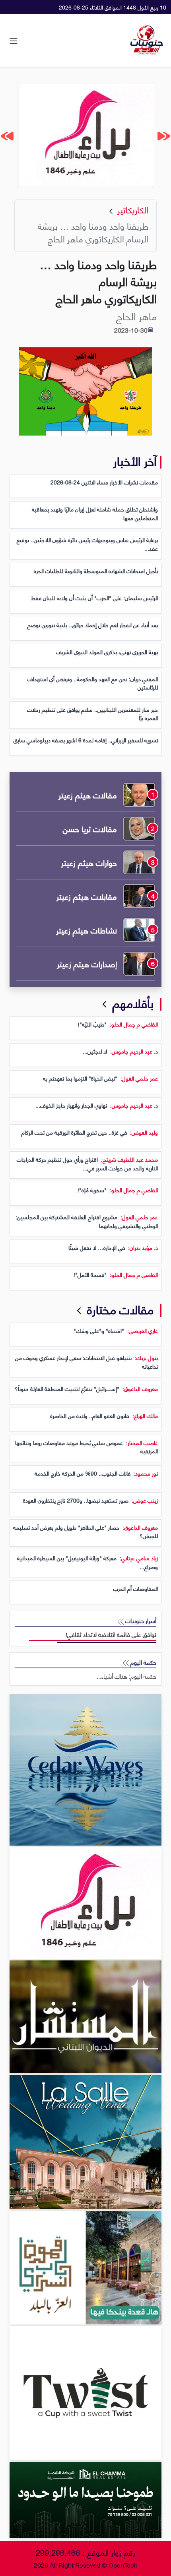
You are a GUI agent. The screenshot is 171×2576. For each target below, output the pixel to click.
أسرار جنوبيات (140, 1620)
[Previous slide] (164, 136)
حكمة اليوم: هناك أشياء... (126, 1676)
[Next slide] (7, 136)
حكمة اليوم (143, 1662)
